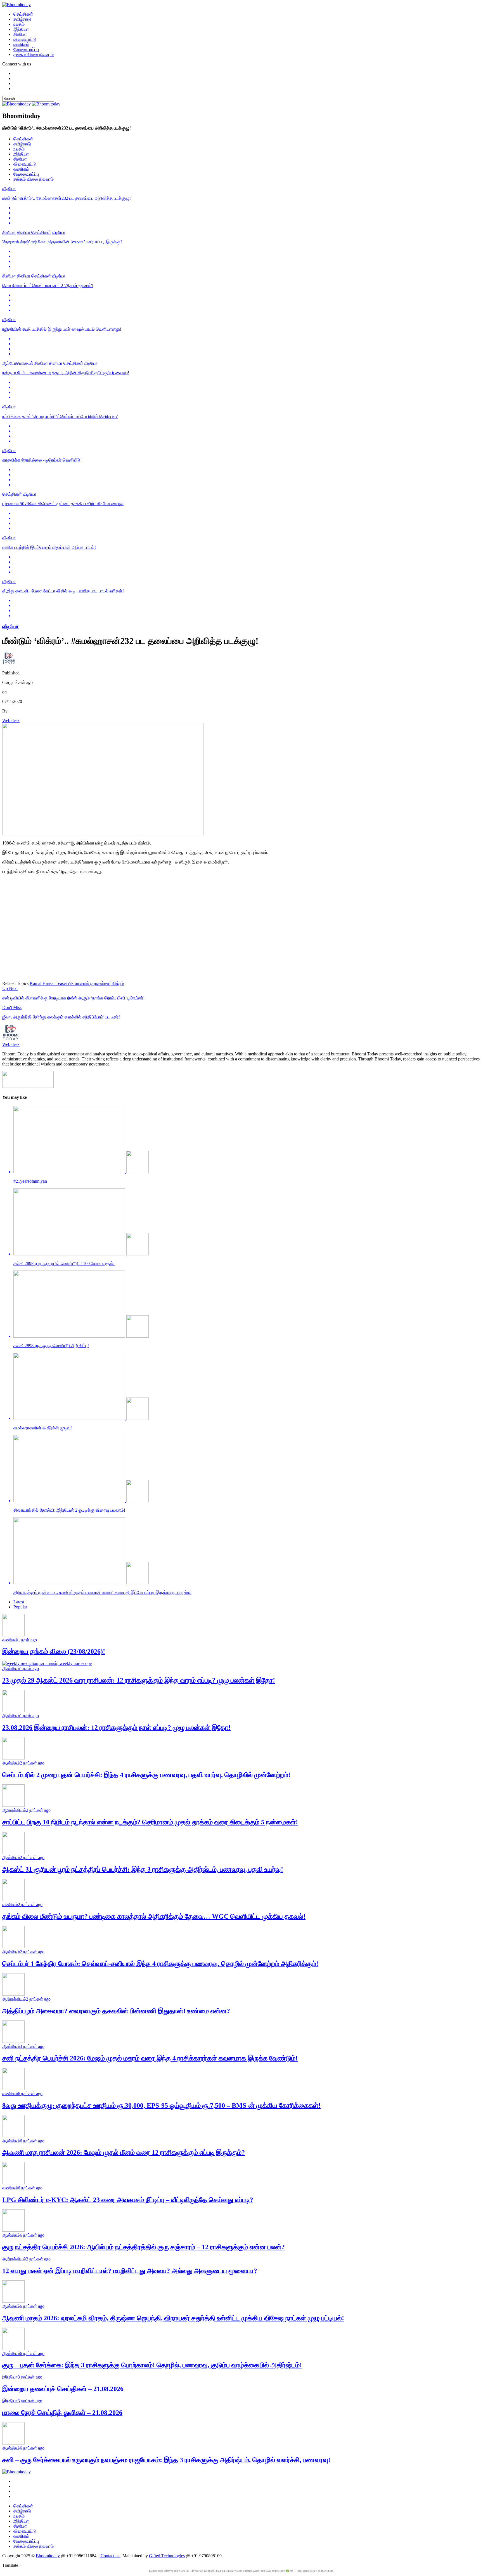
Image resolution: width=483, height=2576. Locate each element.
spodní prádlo (216, 2571)
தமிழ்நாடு (22, 19)
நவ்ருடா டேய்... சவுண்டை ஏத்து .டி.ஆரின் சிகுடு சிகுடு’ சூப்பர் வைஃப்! (66, 373)
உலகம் (19, 24)
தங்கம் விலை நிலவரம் (34, 54)
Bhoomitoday (48, 2556)
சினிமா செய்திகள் (34, 232)
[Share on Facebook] (247, 208)
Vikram (74, 983)
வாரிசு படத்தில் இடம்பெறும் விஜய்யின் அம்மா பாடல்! (49, 547)
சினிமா (20, 34)
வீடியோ (9, 189)
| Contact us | (110, 2556)
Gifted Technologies (167, 2556)
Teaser (61, 983)
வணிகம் (21, 44)
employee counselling (273, 2571)
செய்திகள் (23, 14)
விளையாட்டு (25, 39)
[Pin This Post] (247, 218)
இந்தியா (21, 29)
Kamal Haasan (43, 983)
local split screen (306, 2571)
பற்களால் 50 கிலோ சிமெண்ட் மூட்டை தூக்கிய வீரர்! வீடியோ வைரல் (63, 504)
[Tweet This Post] (247, 213)
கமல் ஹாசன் (92, 983)
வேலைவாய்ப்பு (26, 49)
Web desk (11, 720)
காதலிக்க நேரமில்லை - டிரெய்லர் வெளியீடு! (42, 460)
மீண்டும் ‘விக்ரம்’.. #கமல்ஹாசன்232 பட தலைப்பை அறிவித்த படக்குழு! (67, 198)
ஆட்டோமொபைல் (18, 363)
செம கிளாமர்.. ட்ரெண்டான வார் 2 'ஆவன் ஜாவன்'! (48, 285)
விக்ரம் (118, 983)
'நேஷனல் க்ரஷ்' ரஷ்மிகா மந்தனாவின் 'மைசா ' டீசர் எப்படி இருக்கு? (62, 242)
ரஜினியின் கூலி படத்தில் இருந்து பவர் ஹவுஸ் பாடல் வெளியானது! (62, 329)
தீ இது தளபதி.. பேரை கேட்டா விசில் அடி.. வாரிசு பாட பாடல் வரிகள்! (63, 591)
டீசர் (108, 983)
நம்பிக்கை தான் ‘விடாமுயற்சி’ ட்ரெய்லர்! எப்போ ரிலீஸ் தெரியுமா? (60, 416)
